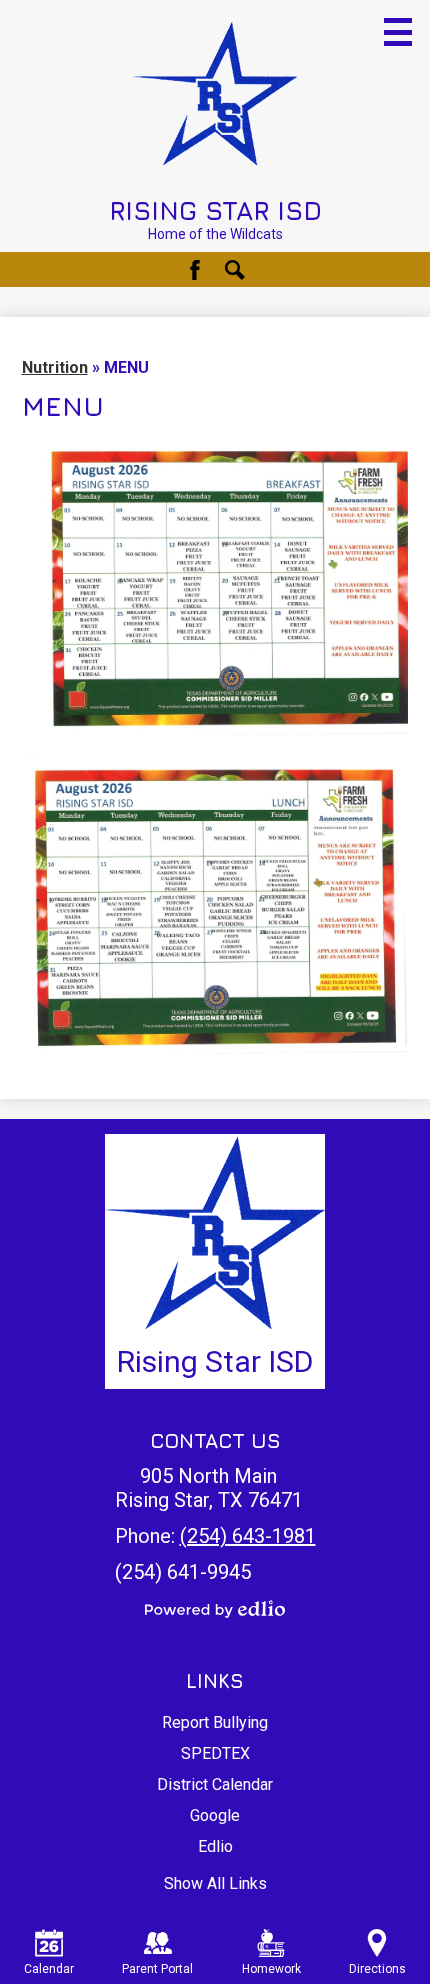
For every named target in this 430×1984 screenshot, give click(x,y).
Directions (377, 1969)
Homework (271, 1969)
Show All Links (215, 1883)
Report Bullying (215, 1722)
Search (235, 270)
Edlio (215, 1846)
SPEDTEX (215, 1753)
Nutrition (55, 367)
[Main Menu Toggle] (398, 32)
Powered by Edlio (215, 1609)
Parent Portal (157, 1969)
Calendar (49, 1969)
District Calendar (215, 1784)
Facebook (195, 270)
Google (215, 1815)
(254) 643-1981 (248, 1536)
